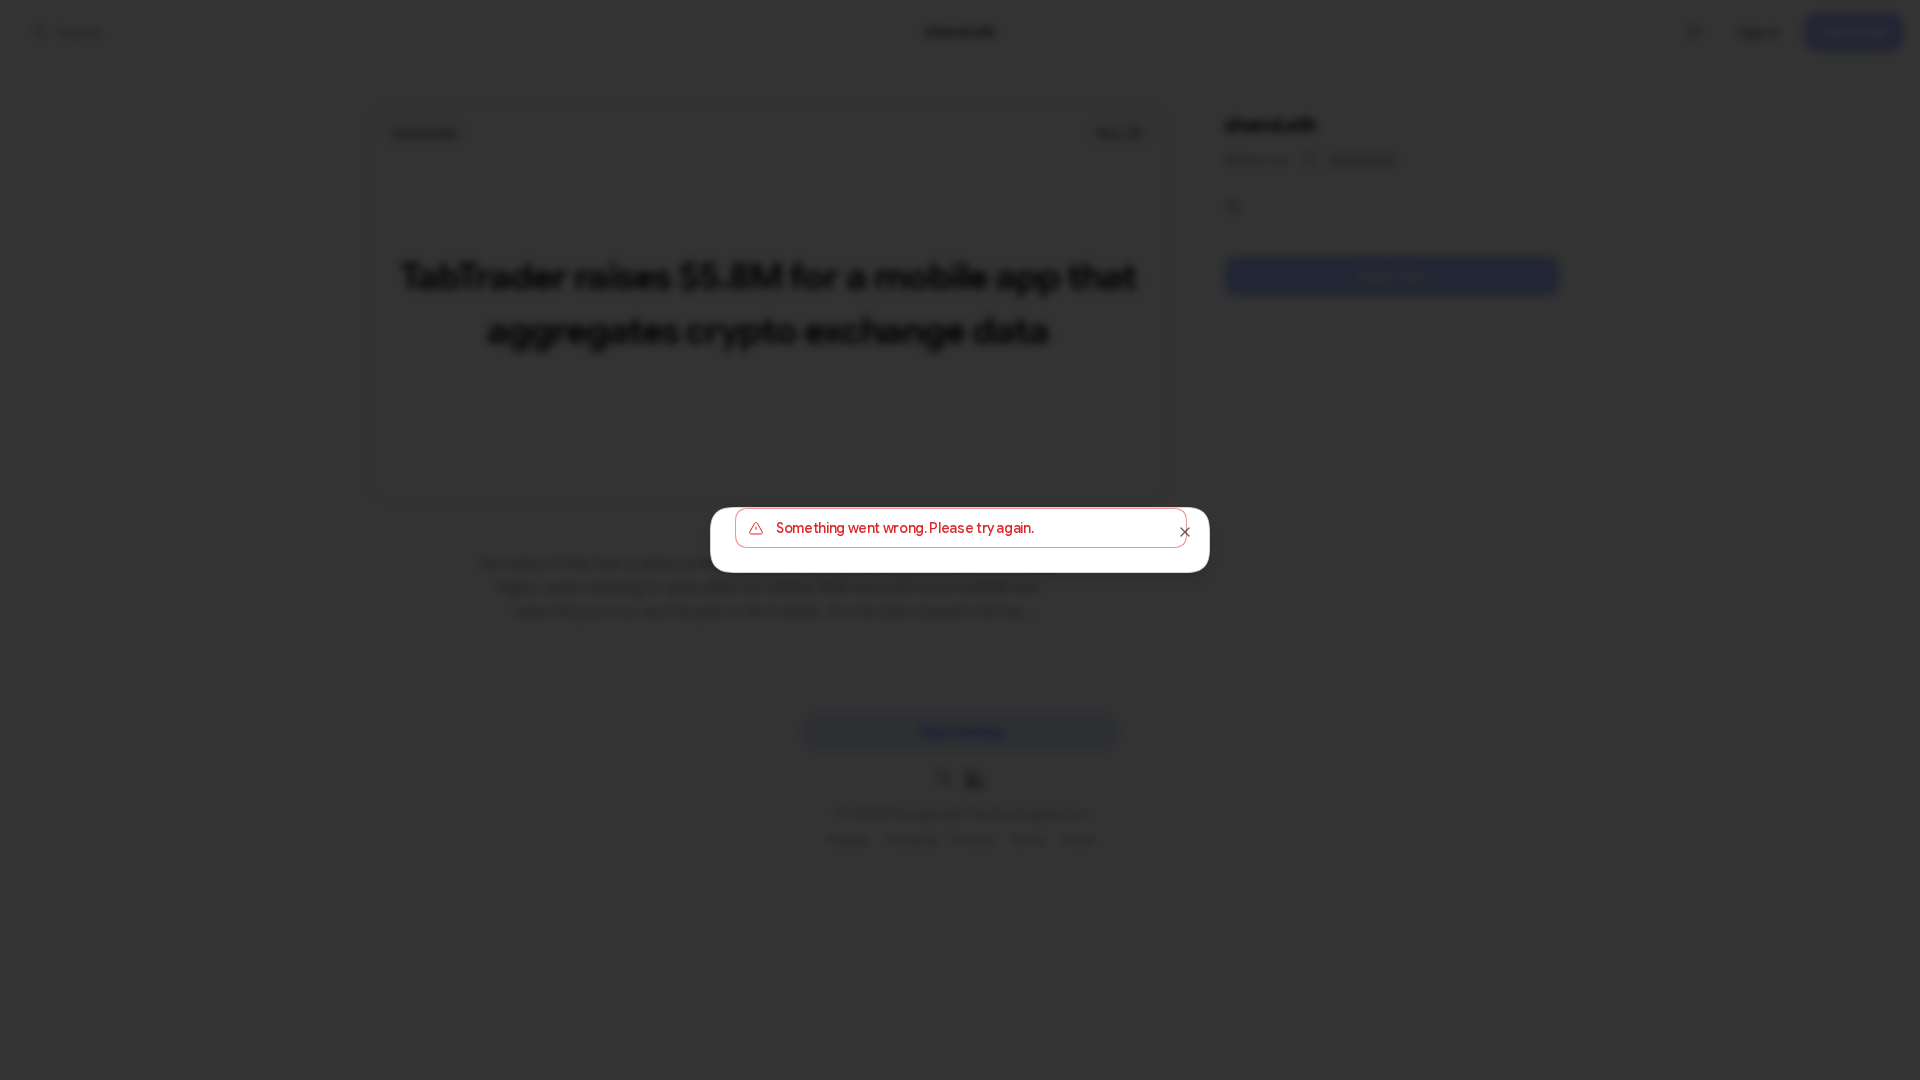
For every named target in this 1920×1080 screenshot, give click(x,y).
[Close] (1185, 532)
